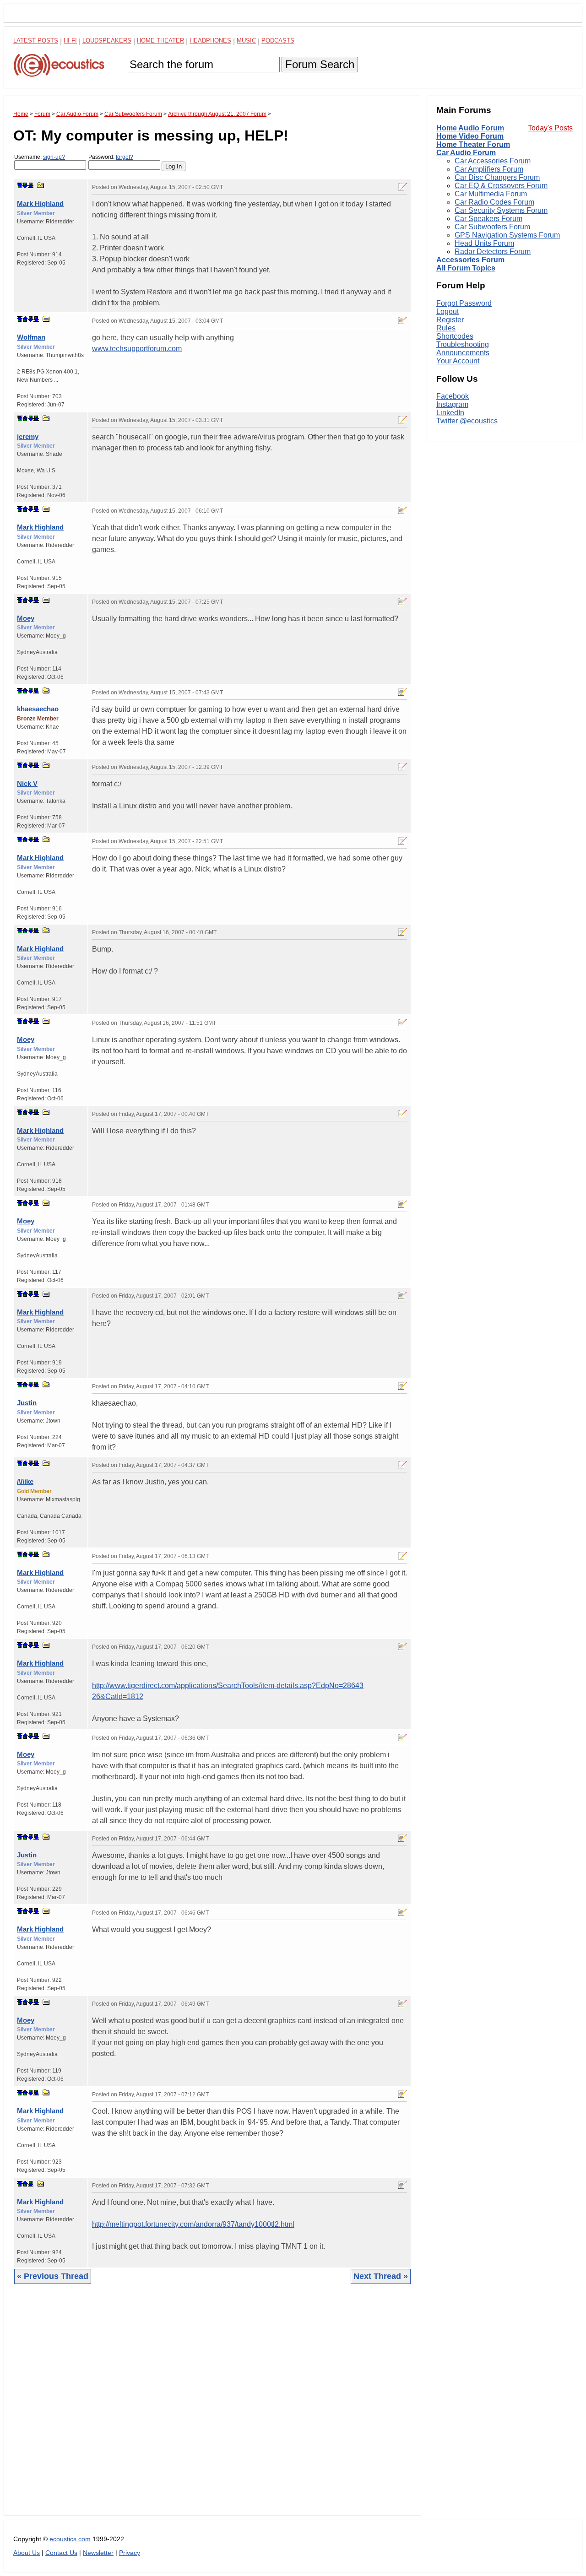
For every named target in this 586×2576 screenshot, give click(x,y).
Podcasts (278, 41)
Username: (40, 157)
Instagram (452, 405)
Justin (27, 1403)
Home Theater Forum (473, 144)
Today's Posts (550, 128)
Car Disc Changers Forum (497, 177)
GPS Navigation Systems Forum (507, 235)
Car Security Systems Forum (501, 210)
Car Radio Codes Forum (494, 202)
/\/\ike (25, 1481)
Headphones (210, 41)
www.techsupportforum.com (137, 349)
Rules (446, 328)
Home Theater (160, 41)
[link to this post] (41, 185)
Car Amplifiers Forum (489, 169)
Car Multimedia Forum (491, 194)
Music (246, 41)
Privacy (130, 2553)
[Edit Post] (402, 187)
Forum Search (320, 64)
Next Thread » (381, 2276)
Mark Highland (40, 203)
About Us (27, 2553)
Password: (111, 157)
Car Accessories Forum (493, 161)
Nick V (27, 783)
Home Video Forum (470, 136)
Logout (448, 311)
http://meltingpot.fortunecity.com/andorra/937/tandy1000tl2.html (193, 2224)
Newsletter (98, 2553)
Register (450, 320)
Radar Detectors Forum (493, 252)
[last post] (31, 185)
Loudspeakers (107, 41)
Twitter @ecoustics (467, 421)
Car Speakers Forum (488, 219)
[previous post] (25, 319)
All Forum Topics (466, 268)
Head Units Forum (484, 243)
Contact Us (61, 2553)
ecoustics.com (70, 2539)
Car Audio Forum (466, 153)
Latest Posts (36, 41)
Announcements (463, 353)
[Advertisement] (212, 2407)
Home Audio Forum (470, 128)
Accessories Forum (470, 260)
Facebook (453, 397)
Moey (26, 618)
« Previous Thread (53, 2276)
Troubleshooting (463, 344)
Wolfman (31, 337)
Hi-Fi (70, 41)
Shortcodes (455, 336)
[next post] (25, 185)
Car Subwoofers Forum (492, 227)
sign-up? (54, 157)
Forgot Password (464, 303)
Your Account (458, 361)
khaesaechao (38, 709)
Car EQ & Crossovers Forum (501, 186)
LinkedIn (450, 413)
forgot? (125, 157)
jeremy (28, 436)
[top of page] (20, 185)
